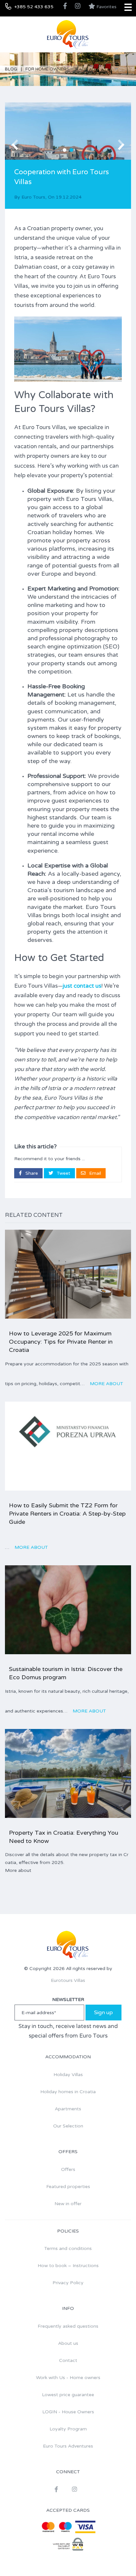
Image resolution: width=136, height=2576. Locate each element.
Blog (11, 69)
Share (31, 1173)
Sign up (103, 2013)
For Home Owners (47, 69)
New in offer (68, 2204)
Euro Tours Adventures (68, 2446)
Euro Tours (33, 197)
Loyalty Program (68, 2429)
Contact (68, 2360)
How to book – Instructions (68, 2266)
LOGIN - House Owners (68, 2412)
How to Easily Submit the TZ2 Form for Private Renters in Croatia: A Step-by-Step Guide (67, 1514)
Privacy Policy (68, 2283)
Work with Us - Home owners (68, 2378)
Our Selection (68, 2126)
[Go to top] (118, 2558)
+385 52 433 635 (34, 7)
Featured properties (68, 2187)
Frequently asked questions (68, 2326)
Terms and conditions (68, 2248)
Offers (68, 2169)
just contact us (82, 986)
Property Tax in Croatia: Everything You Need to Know (64, 1837)
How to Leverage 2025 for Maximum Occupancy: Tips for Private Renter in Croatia (61, 1342)
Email (94, 1173)
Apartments (68, 2109)
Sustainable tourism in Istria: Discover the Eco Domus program (66, 1673)
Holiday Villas (68, 2075)
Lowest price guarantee (68, 2395)
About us (68, 2343)
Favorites (106, 7)
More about (106, 1384)
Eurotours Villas (68, 1980)
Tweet (63, 1173)
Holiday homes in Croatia (68, 2092)
